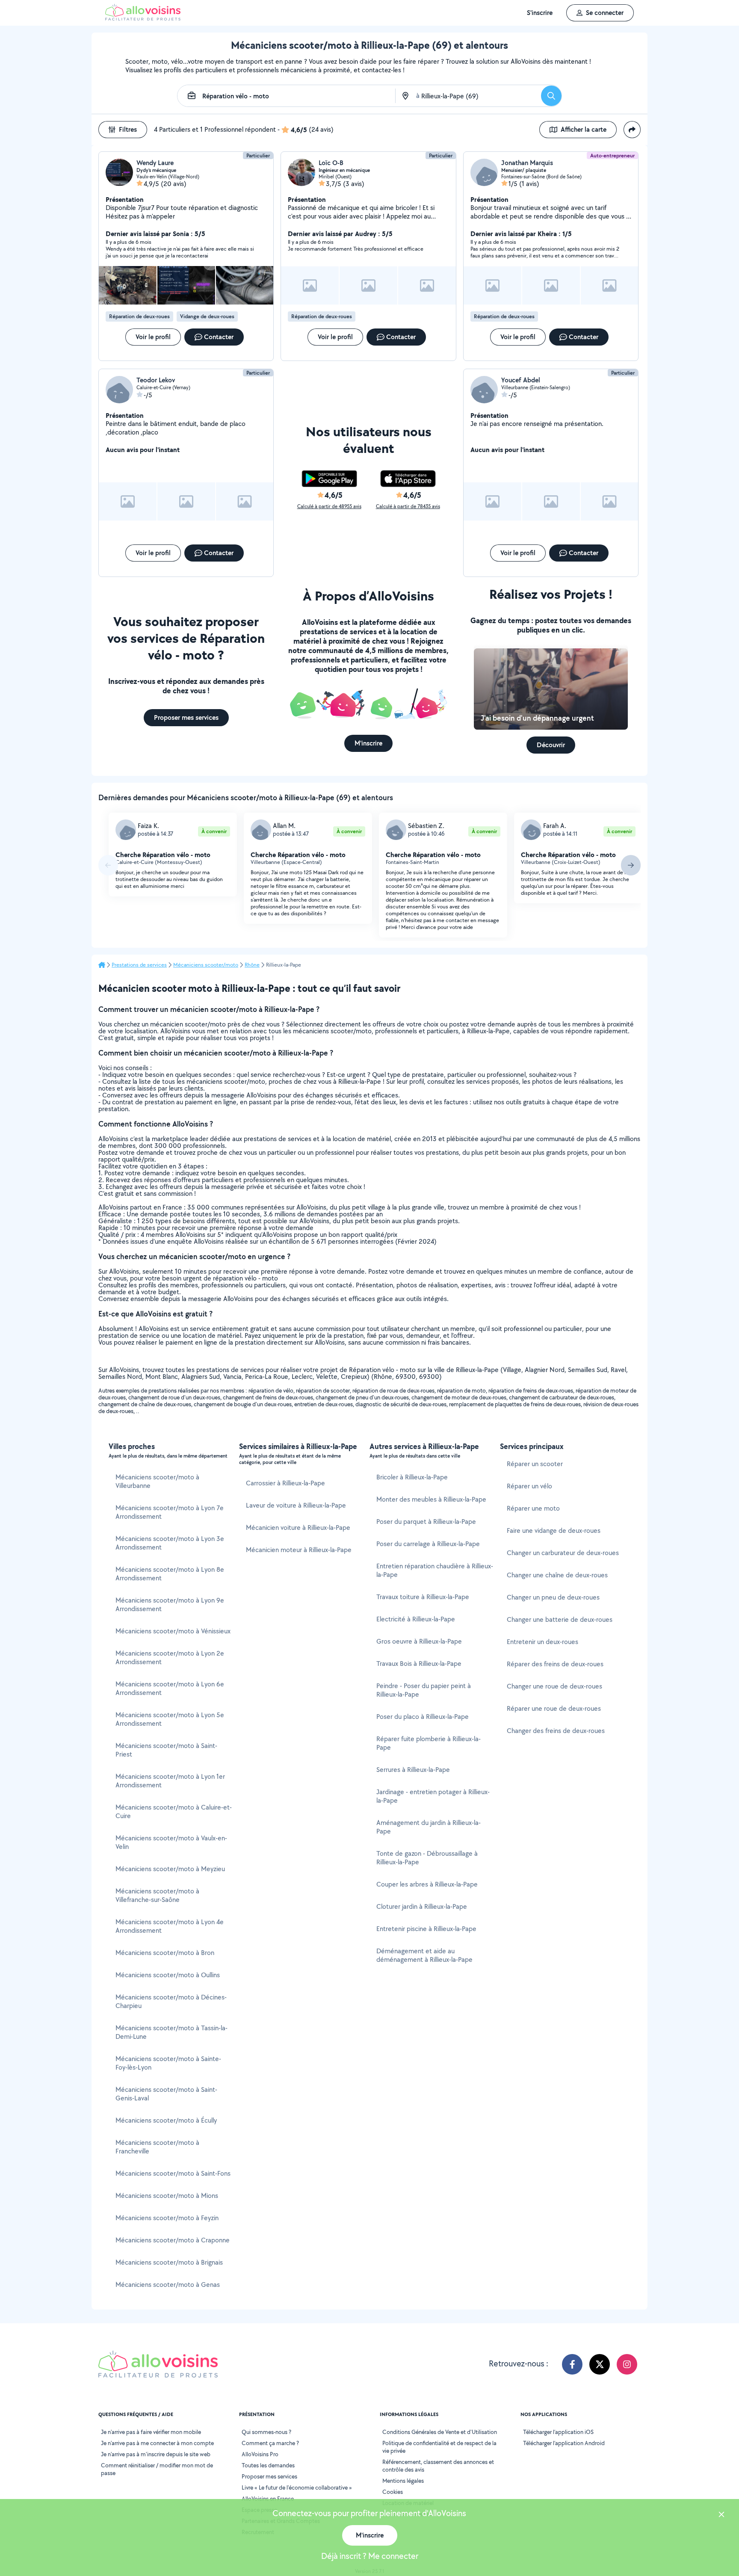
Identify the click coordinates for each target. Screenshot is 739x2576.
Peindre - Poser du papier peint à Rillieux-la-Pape (424, 1690)
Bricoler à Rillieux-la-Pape (412, 1477)
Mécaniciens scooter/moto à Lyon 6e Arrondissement (170, 1688)
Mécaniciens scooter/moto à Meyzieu (170, 1869)
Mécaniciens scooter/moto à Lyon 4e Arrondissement (170, 1926)
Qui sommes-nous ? (266, 2432)
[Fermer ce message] (721, 2515)
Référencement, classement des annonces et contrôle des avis (438, 2466)
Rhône (252, 965)
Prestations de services (139, 965)
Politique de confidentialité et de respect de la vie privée (439, 2447)
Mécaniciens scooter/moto (206, 965)
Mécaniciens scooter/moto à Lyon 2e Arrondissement (170, 1658)
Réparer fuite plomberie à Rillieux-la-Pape (429, 1743)
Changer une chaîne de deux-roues (557, 1575)
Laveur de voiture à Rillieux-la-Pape (296, 1505)
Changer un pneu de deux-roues (553, 1597)
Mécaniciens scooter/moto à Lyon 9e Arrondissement (170, 1604)
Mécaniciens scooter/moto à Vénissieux (173, 1631)
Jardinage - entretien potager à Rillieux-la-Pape (433, 1796)
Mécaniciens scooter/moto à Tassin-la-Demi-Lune (171, 2032)
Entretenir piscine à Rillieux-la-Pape (426, 1929)
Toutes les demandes (268, 2465)
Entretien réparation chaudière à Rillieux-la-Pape (435, 1570)
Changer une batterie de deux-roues (560, 1619)
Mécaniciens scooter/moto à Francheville (157, 2147)
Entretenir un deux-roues (542, 1642)
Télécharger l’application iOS (558, 2432)
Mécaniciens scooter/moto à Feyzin (167, 2218)
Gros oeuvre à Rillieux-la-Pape (419, 1641)
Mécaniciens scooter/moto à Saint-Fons (173, 2173)
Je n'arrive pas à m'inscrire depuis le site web (156, 2454)
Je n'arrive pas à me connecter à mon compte (157, 2443)
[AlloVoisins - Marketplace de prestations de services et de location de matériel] (143, 18)
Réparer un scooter (535, 1464)
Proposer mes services (269, 2476)
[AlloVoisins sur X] (600, 2364)
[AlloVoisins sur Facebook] (572, 2364)
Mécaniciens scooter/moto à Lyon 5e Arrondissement (170, 1719)
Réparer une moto (533, 1508)
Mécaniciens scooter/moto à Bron (165, 1953)
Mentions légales (403, 2481)
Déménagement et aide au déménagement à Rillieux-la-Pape (424, 1955)
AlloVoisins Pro (260, 2454)
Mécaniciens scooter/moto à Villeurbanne (157, 1481)
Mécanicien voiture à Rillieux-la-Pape (298, 1528)
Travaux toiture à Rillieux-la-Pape (423, 1597)
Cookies (393, 2492)
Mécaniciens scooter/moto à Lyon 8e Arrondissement (170, 1574)
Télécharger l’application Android (564, 2443)
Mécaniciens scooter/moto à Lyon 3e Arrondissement (170, 1543)
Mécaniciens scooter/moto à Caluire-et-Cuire (174, 1811)
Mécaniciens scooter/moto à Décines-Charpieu (171, 2001)
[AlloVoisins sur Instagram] (627, 2364)
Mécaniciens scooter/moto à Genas (168, 2285)
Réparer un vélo (529, 1486)
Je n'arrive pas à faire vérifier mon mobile (151, 2432)
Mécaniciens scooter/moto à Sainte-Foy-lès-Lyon (168, 2063)
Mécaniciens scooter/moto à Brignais (169, 2262)
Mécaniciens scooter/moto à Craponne (173, 2240)
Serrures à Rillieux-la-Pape (413, 1770)
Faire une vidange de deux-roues (554, 1531)
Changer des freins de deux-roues (556, 1731)
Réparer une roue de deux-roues (554, 1708)
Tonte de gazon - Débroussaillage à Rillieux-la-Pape (427, 1858)
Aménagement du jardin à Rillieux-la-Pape (429, 1827)
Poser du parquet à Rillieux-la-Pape (426, 1522)
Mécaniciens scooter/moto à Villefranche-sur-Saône (157, 1895)
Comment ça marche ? (270, 2443)
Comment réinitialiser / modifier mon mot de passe (157, 2469)
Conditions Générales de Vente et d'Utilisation (440, 2432)
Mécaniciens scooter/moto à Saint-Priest (166, 1750)
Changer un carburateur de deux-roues (563, 1553)
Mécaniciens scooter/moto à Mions (167, 2196)
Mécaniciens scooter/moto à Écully (166, 2120)
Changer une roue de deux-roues (554, 1686)
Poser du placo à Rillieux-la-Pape (423, 1717)
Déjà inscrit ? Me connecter (370, 2556)
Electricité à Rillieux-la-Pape (416, 1619)
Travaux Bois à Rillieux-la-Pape (419, 1664)
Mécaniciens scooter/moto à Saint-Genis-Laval (166, 2094)
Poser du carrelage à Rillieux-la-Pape (428, 1544)
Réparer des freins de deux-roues (555, 1664)
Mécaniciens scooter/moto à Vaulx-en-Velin (171, 1842)
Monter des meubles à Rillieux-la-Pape (431, 1499)
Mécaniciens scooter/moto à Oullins (168, 1975)
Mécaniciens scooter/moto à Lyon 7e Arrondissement (170, 1512)
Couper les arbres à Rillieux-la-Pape (427, 1884)
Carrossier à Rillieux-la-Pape (285, 1483)
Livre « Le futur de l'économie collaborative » (297, 2487)
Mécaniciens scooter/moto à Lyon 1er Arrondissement (170, 1781)
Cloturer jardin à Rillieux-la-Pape (422, 1906)
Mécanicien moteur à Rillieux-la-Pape (299, 1550)
